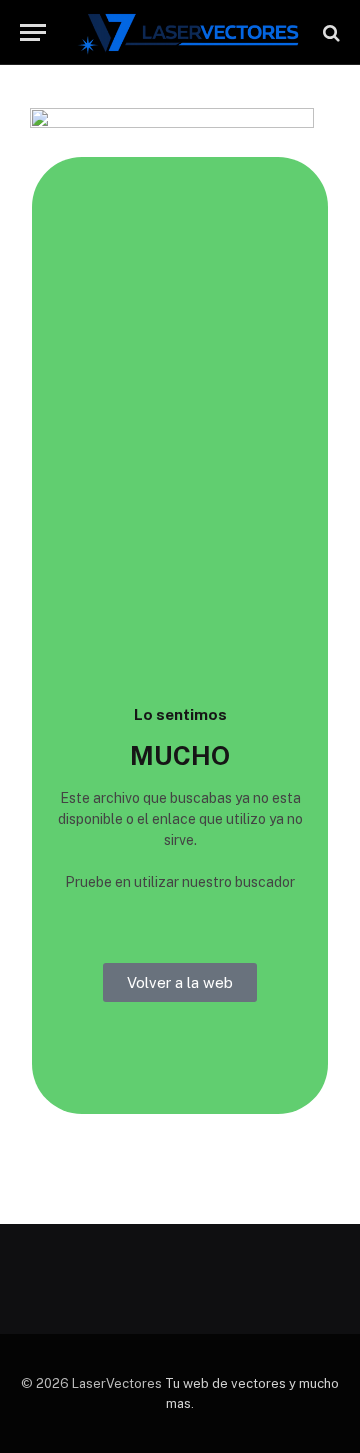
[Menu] (33, 32)
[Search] (329, 32)
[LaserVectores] (189, 32)
